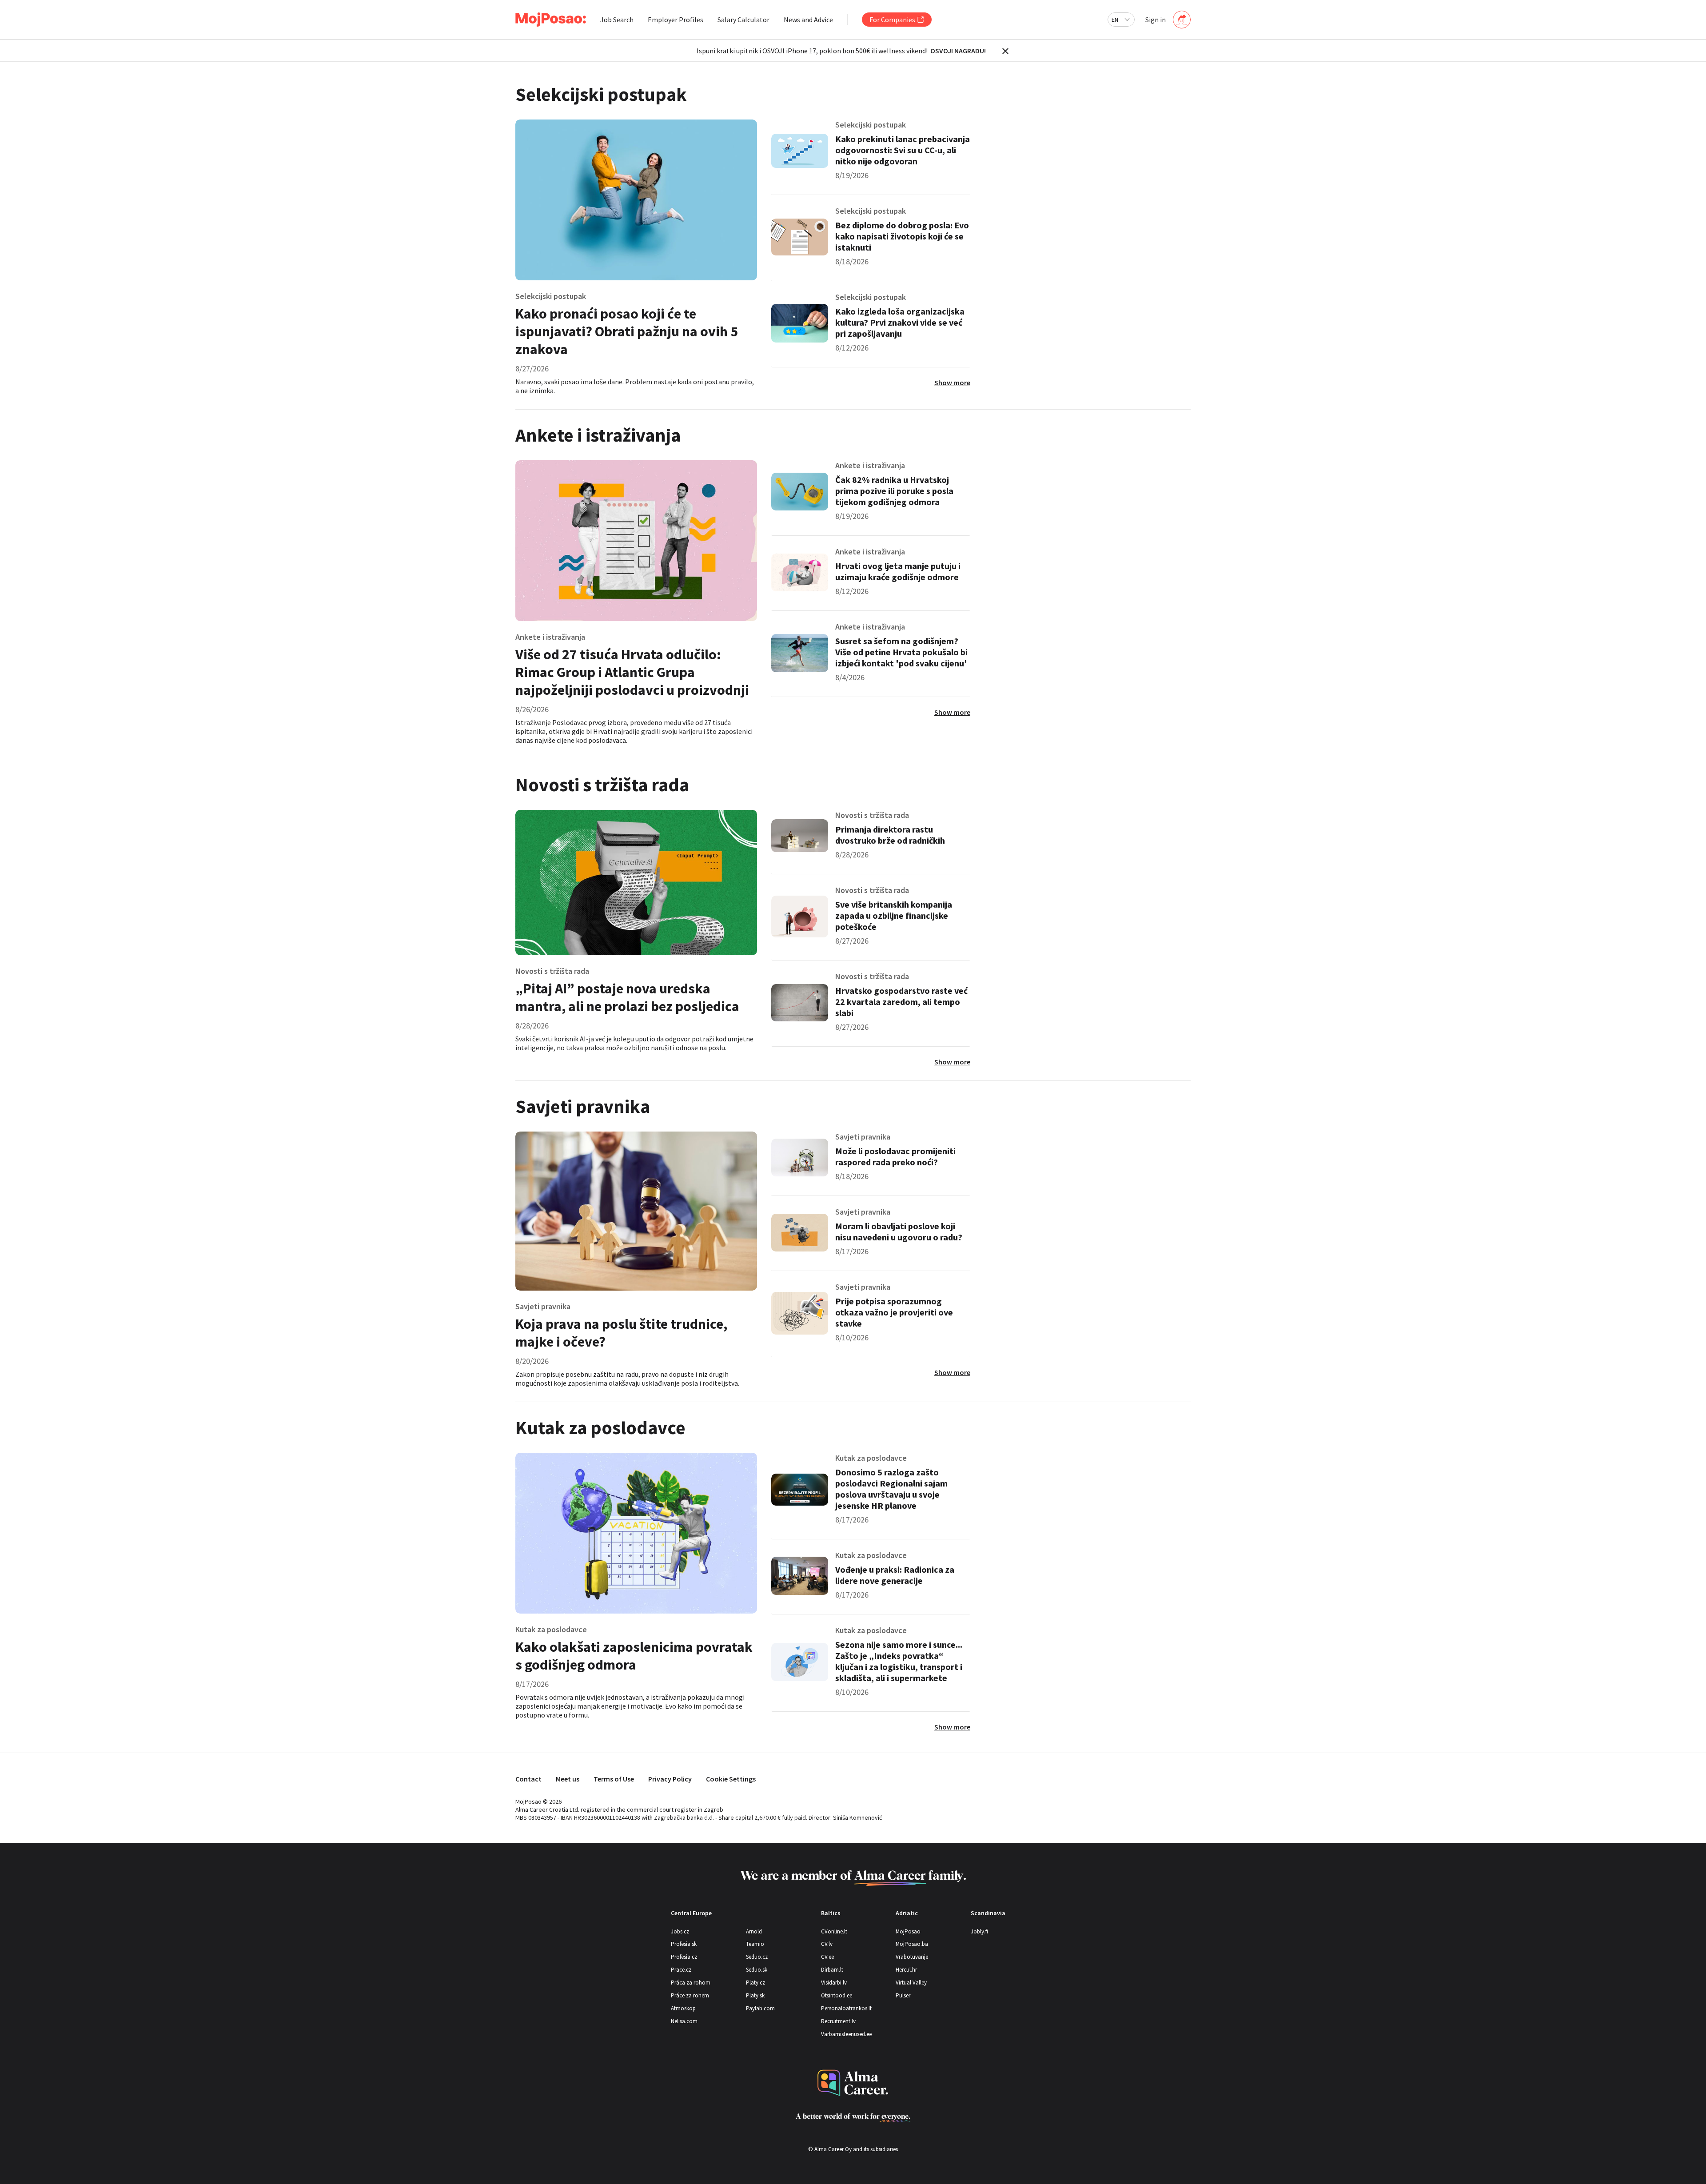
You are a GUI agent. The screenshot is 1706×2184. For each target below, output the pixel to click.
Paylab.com (760, 2008)
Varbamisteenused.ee (846, 2034)
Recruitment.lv (838, 2021)
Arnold (754, 1931)
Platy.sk (755, 1995)
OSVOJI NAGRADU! (958, 51)
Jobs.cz (680, 1931)
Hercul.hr (906, 1970)
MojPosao (908, 1931)
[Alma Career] (853, 2083)
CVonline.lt (834, 1931)
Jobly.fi (979, 1931)
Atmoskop (683, 2008)
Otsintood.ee (837, 1995)
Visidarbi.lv (834, 1983)
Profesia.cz (684, 1957)
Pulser (903, 1995)
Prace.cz (681, 1970)
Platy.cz (755, 1983)
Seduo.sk (757, 1970)
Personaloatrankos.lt (846, 2008)
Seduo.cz (757, 1957)
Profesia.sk (684, 1944)
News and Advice (808, 20)
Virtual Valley (911, 1983)
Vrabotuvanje (912, 1957)
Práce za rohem (690, 1995)
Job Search (617, 20)
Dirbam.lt (832, 1970)
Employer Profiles (676, 20)
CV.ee (827, 1957)
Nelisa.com (684, 2021)
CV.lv (827, 1944)
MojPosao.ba (912, 1944)
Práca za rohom (691, 1983)
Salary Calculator (743, 20)
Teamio (755, 1944)
